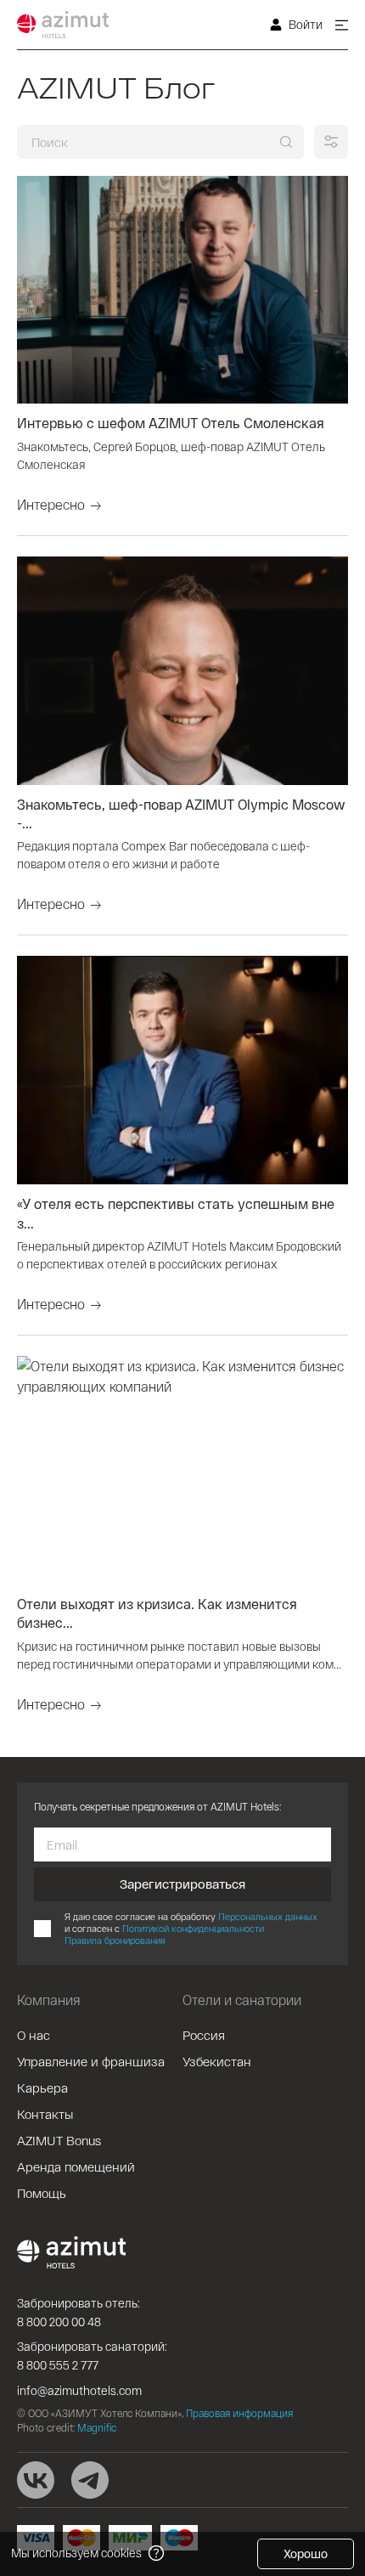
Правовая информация (239, 2413)
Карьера (42, 2087)
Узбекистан (217, 2061)
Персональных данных (268, 1916)
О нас (34, 2035)
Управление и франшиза (91, 2061)
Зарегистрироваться (182, 1884)
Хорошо (306, 2553)
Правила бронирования (115, 1940)
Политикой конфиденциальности (193, 1928)
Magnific (97, 2427)
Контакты (45, 2114)
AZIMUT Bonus (59, 2140)
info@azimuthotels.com (79, 2390)
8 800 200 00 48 (59, 2322)
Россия (204, 2035)
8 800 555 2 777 (58, 2365)
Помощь (42, 2193)
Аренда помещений (76, 2166)
